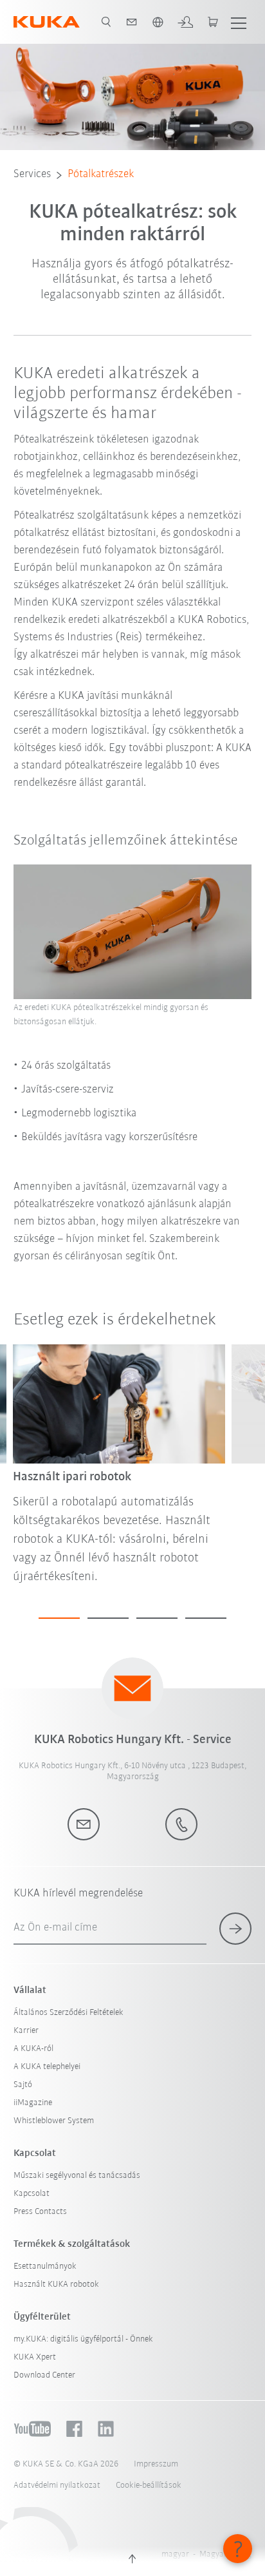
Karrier (26, 2031)
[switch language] (158, 22)
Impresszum (156, 2464)
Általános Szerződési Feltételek (69, 2013)
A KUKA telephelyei (47, 2067)
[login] (185, 22)
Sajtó (23, 2085)
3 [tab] (157, 1618)
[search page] (106, 22)
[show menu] (239, 22)
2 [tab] (108, 1618)
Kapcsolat (32, 2194)
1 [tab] (59, 1618)
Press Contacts (40, 2212)
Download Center (44, 2375)
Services (32, 175)
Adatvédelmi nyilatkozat (57, 2485)
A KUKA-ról (33, 2049)
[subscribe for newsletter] (235, 1929)
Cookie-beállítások (149, 2485)
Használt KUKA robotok (56, 2285)
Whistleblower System (54, 2121)
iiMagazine (33, 2103)
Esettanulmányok (45, 2266)
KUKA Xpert (35, 2357)
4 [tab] (206, 1618)
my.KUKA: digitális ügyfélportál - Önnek (83, 2339)
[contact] (132, 22)
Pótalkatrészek (101, 175)
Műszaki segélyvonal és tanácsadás (77, 2176)
